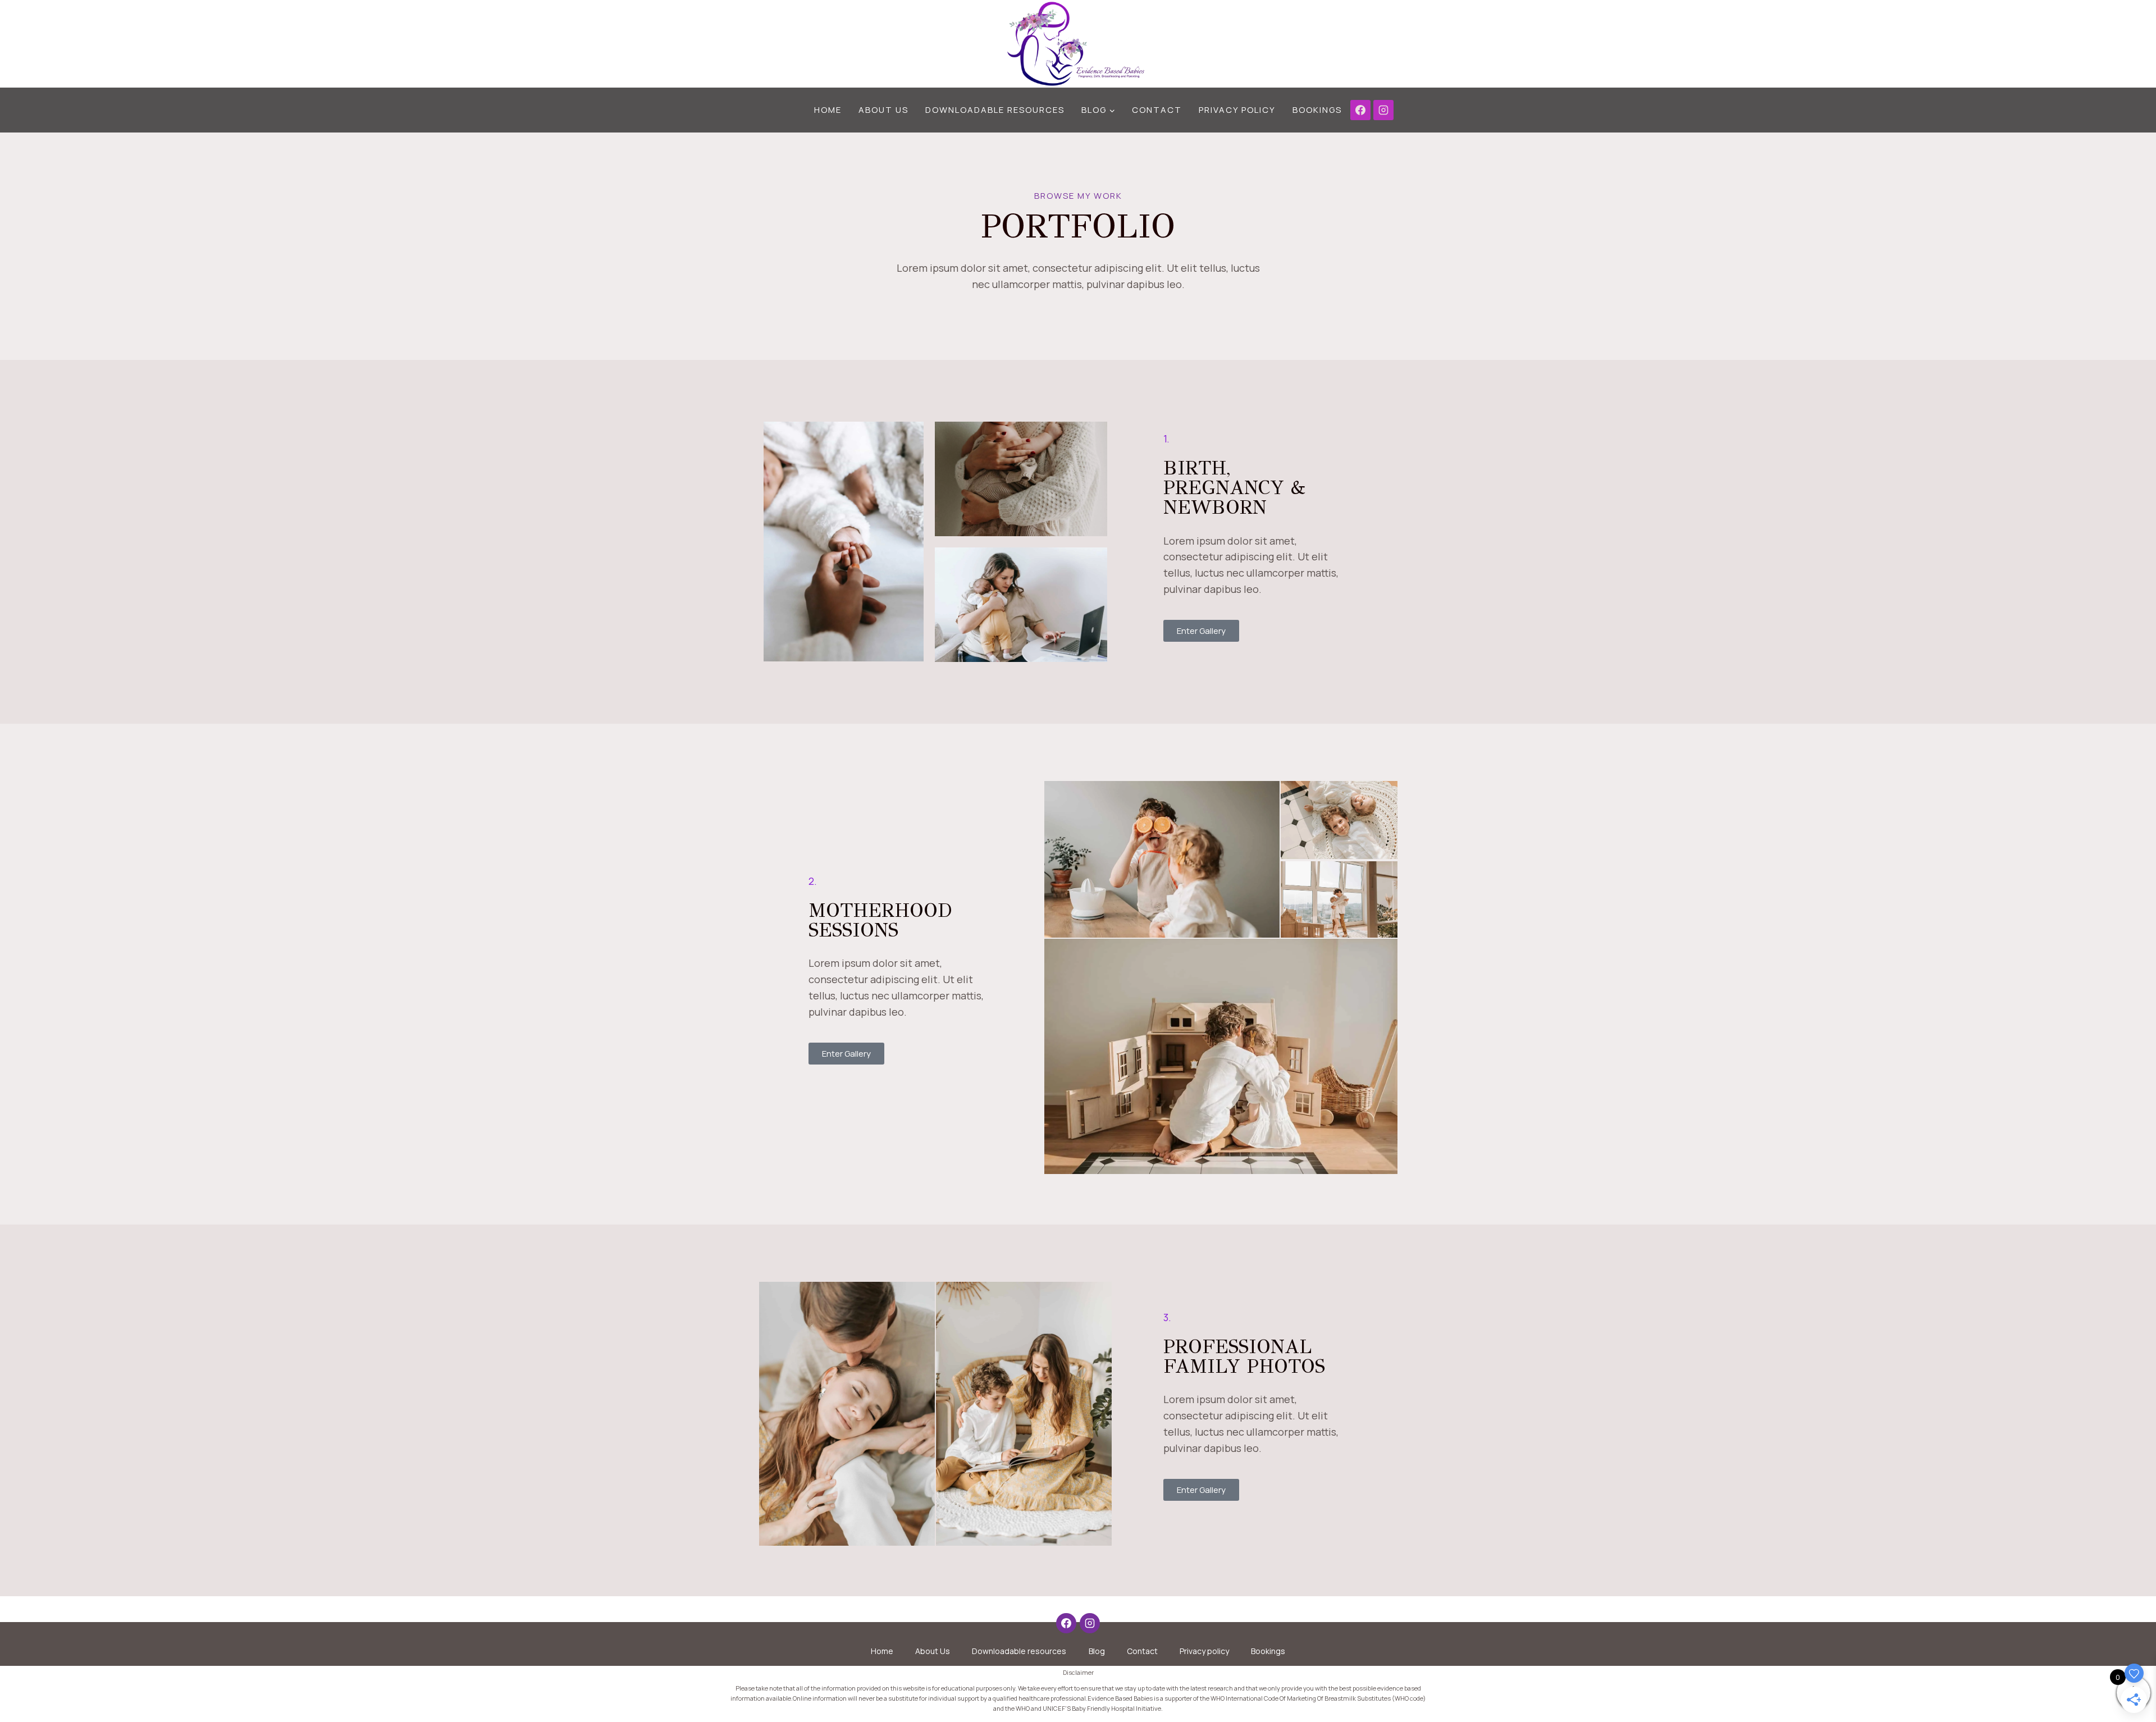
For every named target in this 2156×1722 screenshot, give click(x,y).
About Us (883, 110)
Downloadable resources (995, 110)
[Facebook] (1360, 110)
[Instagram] (1383, 110)
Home (828, 110)
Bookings (1317, 110)
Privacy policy (1237, 110)
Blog (1097, 1651)
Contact (1157, 110)
